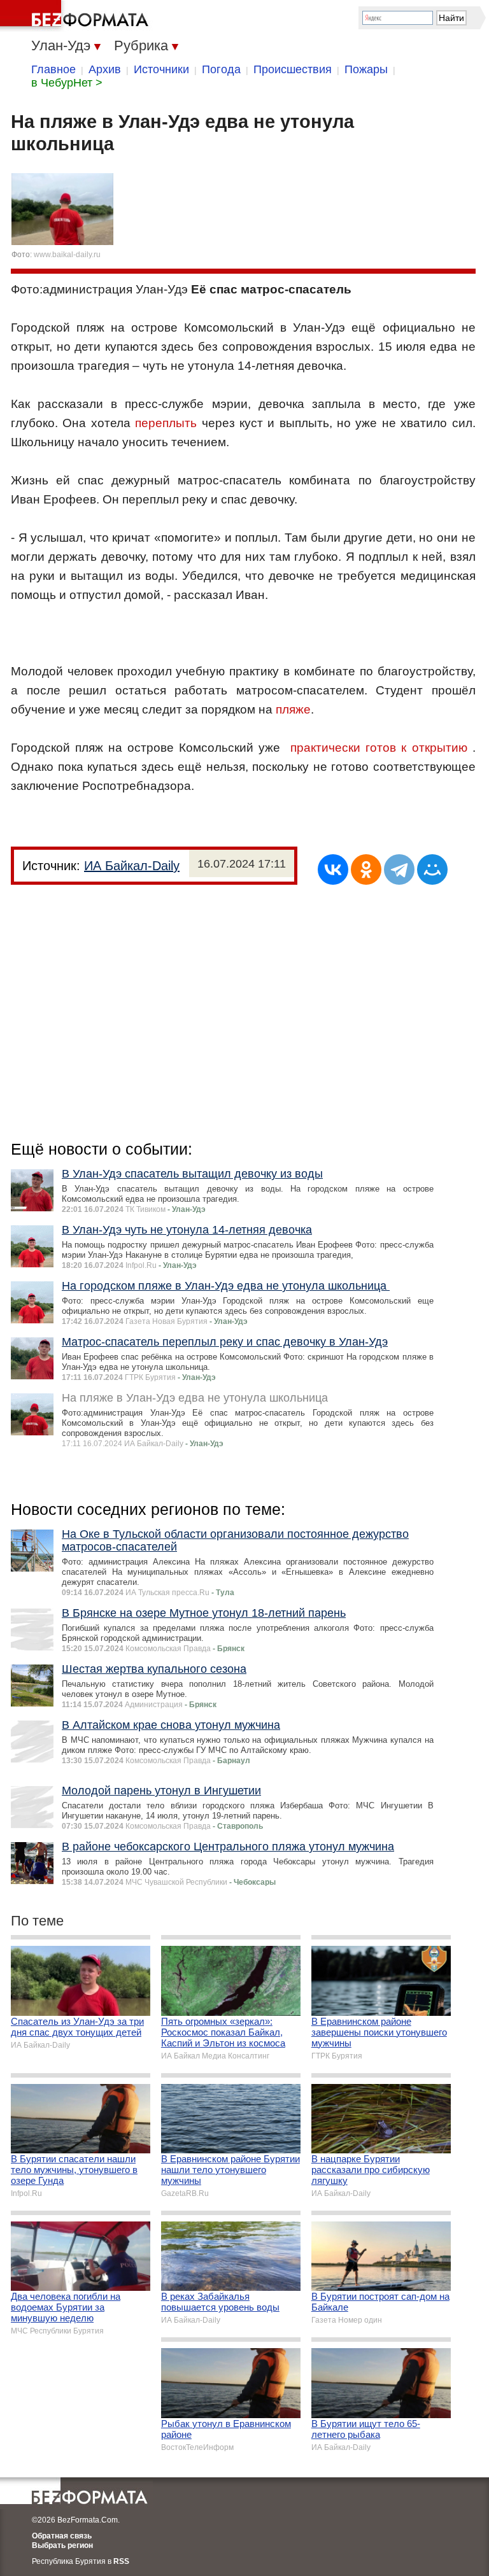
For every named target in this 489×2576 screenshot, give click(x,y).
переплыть (166, 423)
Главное (53, 69)
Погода (221, 69)
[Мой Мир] (432, 869)
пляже (293, 709)
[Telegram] (399, 869)
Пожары (366, 69)
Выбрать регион (62, 2545)
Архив (105, 69)
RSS (121, 2561)
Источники (161, 69)
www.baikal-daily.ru (67, 255)
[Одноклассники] (366, 869)
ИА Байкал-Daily (132, 866)
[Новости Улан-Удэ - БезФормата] (76, 16)
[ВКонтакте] (333, 869)
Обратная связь (62, 2536)
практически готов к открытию (379, 748)
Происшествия (293, 69)
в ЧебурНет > (67, 83)
